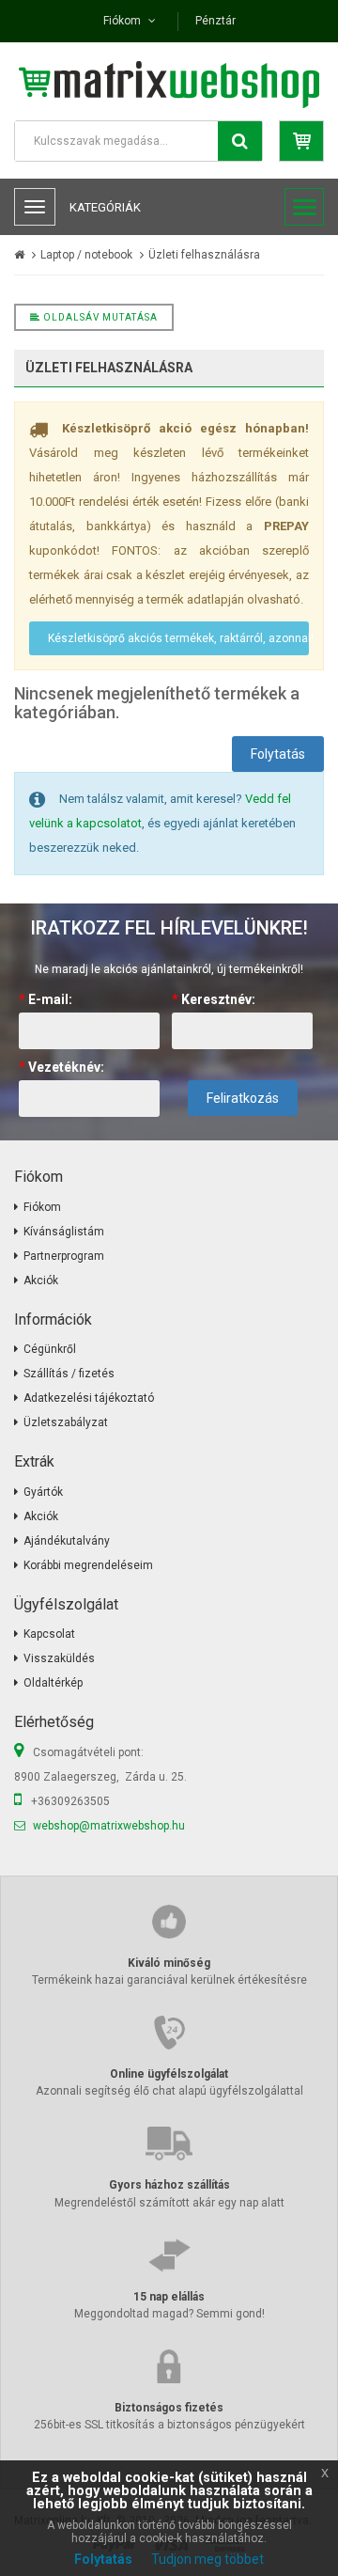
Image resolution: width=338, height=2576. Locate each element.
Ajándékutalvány (67, 1541)
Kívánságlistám (64, 1232)
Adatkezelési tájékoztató (89, 1398)
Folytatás (278, 754)
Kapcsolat (49, 1634)
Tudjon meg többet (207, 2559)
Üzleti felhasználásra (204, 255)
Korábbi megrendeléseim (88, 1565)
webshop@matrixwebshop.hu (109, 1826)
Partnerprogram (64, 1256)
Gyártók (43, 1492)
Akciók (41, 1280)
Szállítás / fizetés (69, 1374)
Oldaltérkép (53, 1683)
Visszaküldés (59, 1658)
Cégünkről (50, 1349)
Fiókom (42, 1207)
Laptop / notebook (86, 255)
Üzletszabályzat (66, 1422)
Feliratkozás (243, 1098)
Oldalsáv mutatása (99, 317)
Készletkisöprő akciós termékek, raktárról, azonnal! (178, 638)
